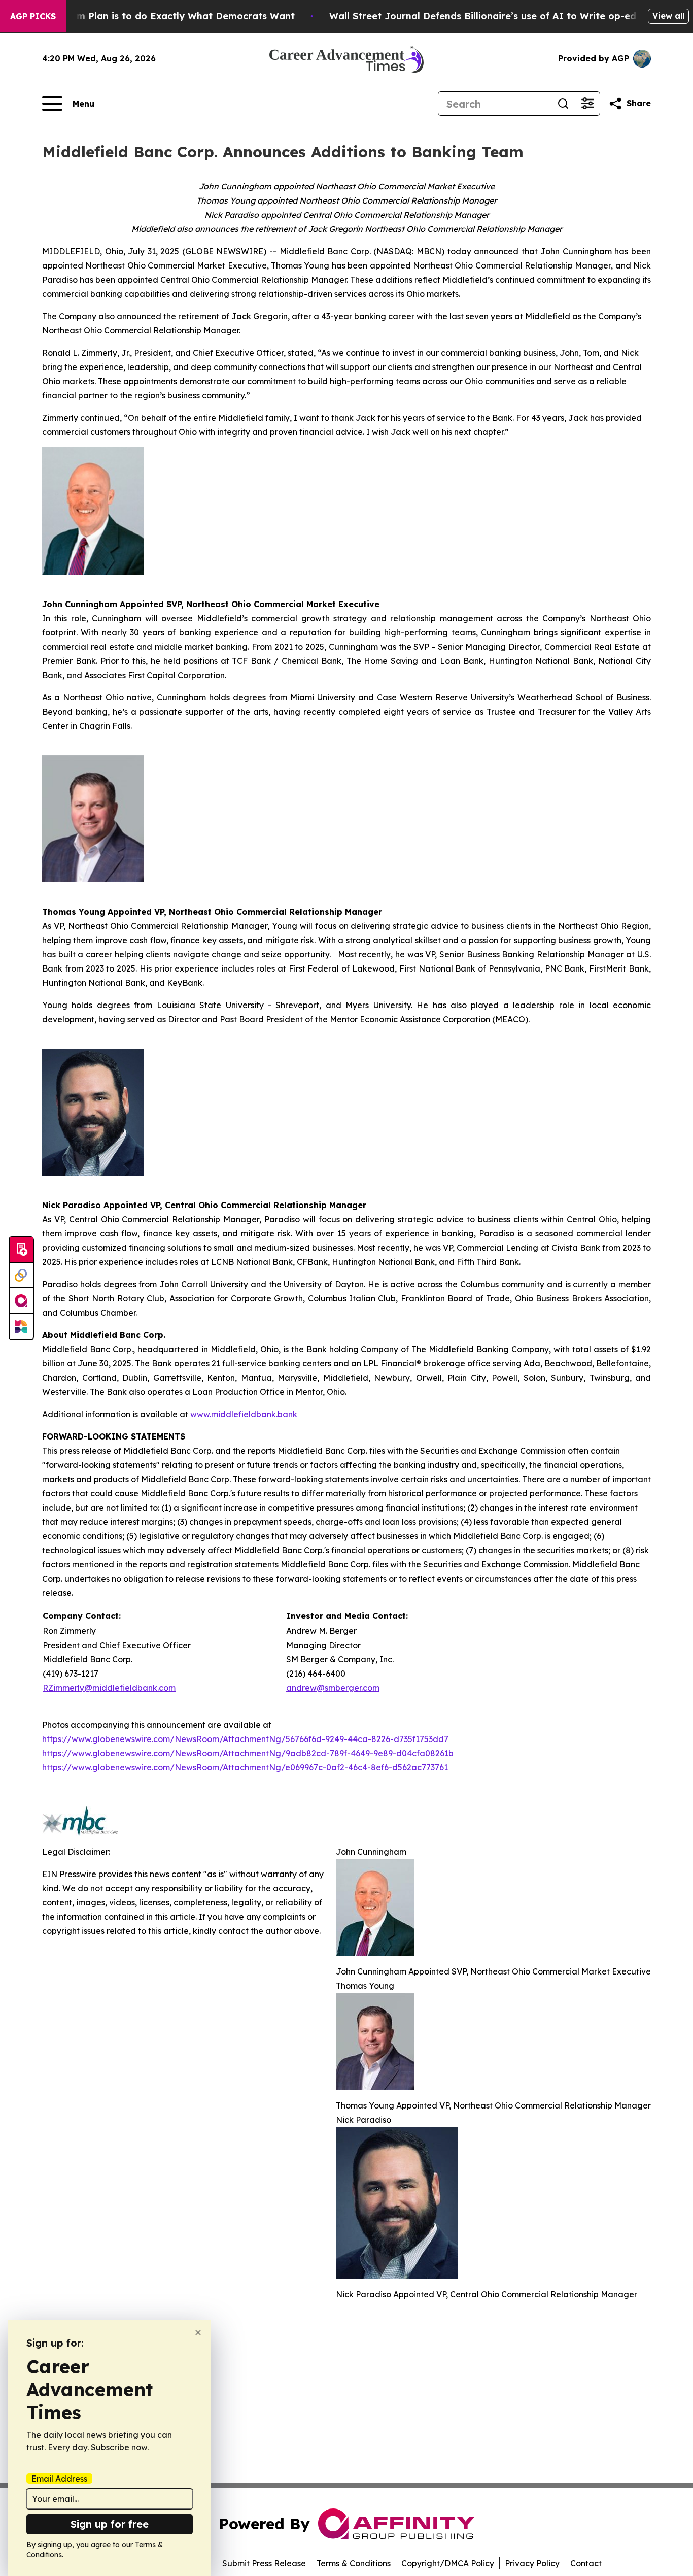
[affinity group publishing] (21, 1301)
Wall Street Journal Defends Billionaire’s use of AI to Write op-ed (483, 16)
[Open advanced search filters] (587, 104)
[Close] (198, 2333)
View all (668, 16)
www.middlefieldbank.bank (244, 1414)
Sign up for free (110, 2524)
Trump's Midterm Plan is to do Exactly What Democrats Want (151, 16)
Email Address (59, 2479)
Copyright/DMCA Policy (448, 2563)
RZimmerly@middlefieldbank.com (109, 1688)
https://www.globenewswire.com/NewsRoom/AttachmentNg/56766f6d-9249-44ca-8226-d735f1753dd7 (245, 1739)
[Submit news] (21, 1250)
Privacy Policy (532, 2563)
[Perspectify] (21, 1276)
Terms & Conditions (354, 2563)
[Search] (563, 104)
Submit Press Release (264, 2563)
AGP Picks (33, 16)
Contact (586, 2563)
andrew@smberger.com (333, 1688)
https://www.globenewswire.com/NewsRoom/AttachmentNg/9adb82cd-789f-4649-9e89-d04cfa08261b (248, 1753)
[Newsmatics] (21, 1326)
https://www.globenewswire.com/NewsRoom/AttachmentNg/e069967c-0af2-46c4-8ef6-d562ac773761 (245, 1767)
